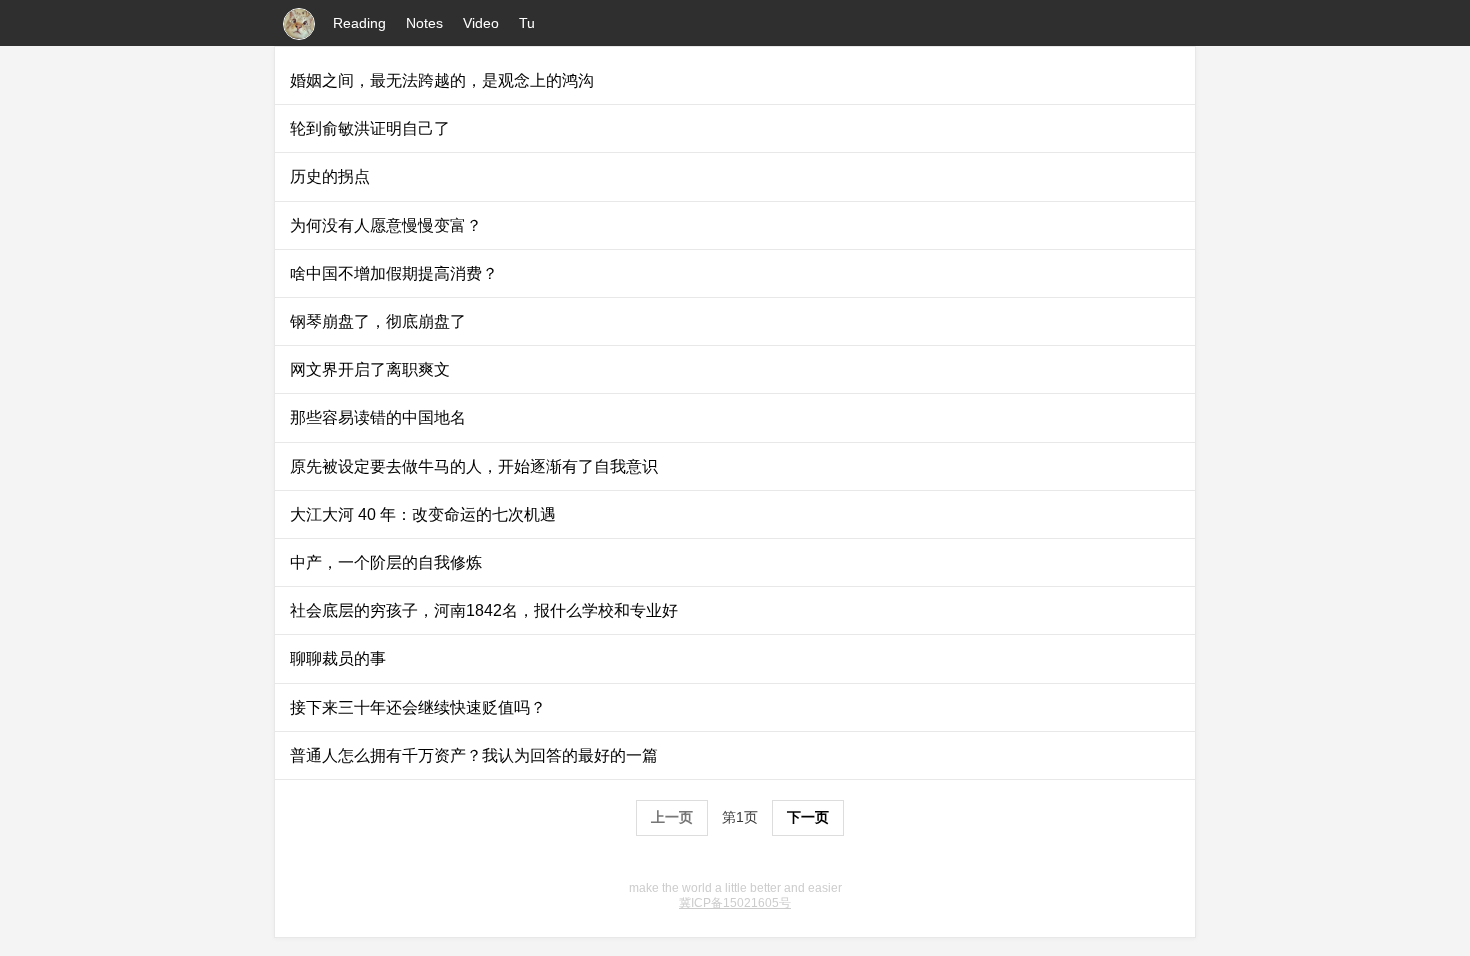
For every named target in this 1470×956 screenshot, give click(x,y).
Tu (527, 23)
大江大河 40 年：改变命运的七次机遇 (423, 514)
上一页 (672, 817)
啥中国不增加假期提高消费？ (394, 273)
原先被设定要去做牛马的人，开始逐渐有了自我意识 (474, 466)
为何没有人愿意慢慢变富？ (386, 225)
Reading (359, 23)
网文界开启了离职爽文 (370, 369)
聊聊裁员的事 (338, 658)
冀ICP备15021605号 (735, 903)
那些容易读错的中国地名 (378, 417)
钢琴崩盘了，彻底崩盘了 (378, 321)
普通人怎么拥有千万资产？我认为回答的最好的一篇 (474, 755)
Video (481, 23)
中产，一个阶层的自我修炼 (386, 562)
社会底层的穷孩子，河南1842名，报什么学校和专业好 (484, 610)
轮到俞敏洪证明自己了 (370, 128)
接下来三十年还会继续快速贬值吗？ (418, 707)
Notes (424, 23)
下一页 (808, 817)
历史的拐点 (330, 176)
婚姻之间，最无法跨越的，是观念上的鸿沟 (442, 80)
